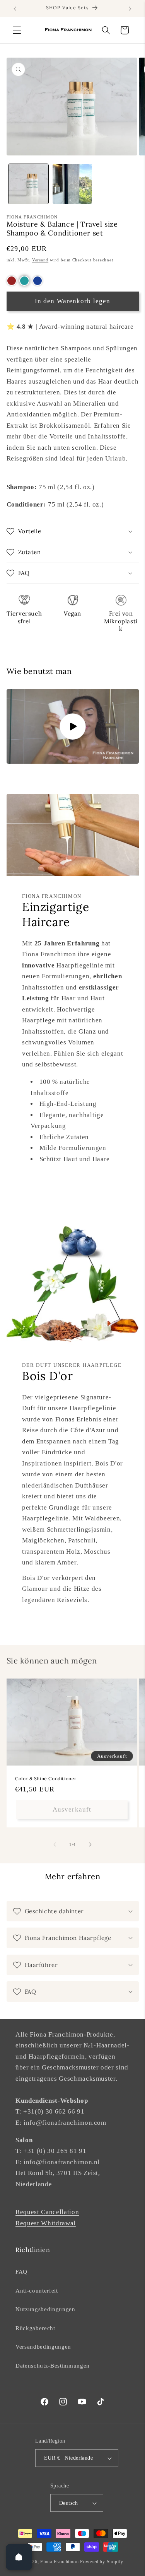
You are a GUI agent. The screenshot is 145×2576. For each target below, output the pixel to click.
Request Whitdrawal (46, 2223)
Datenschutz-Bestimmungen (53, 2365)
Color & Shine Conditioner (46, 1778)
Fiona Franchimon (59, 2562)
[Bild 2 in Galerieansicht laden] (72, 184)
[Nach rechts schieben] (90, 1844)
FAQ (21, 2271)
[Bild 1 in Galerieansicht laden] (28, 184)
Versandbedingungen (43, 2347)
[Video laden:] (73, 726)
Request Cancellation (47, 2212)
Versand (40, 260)
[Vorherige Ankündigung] (15, 9)
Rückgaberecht (35, 2328)
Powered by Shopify (102, 2562)
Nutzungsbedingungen (45, 2309)
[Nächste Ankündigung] (130, 9)
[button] (17, 30)
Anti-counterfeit (37, 2290)
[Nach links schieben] (55, 1844)
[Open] (19, 2557)
